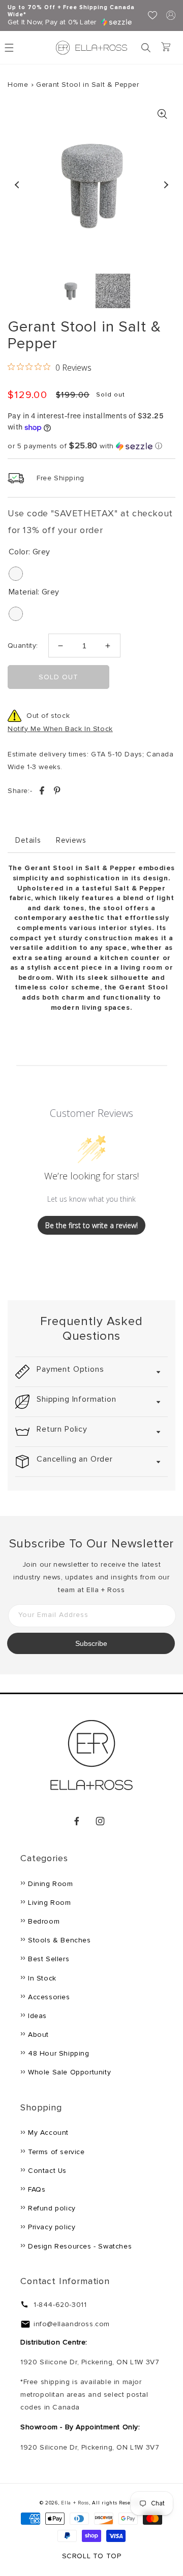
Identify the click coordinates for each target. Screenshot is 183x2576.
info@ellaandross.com (72, 2324)
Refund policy (52, 2208)
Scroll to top (92, 2556)
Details (28, 840)
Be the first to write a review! (91, 1225)
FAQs (37, 2189)
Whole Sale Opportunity (69, 2072)
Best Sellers (49, 1959)
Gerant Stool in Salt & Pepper (87, 85)
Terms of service (56, 2152)
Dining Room (51, 1884)
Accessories (49, 1997)
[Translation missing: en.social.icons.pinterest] (57, 792)
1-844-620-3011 (60, 2305)
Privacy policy (52, 2227)
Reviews (71, 840)
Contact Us (47, 2171)
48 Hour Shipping (59, 2053)
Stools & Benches (59, 1940)
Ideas (37, 2016)
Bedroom (44, 1921)
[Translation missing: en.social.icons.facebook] (43, 792)
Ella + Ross (75, 2503)
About (38, 2035)
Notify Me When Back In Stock (60, 729)
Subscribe (91, 1643)
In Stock (42, 1978)
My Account (48, 2133)
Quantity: (23, 646)
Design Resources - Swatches (80, 2246)
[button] (146, 48)
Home (18, 85)
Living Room (50, 1903)
